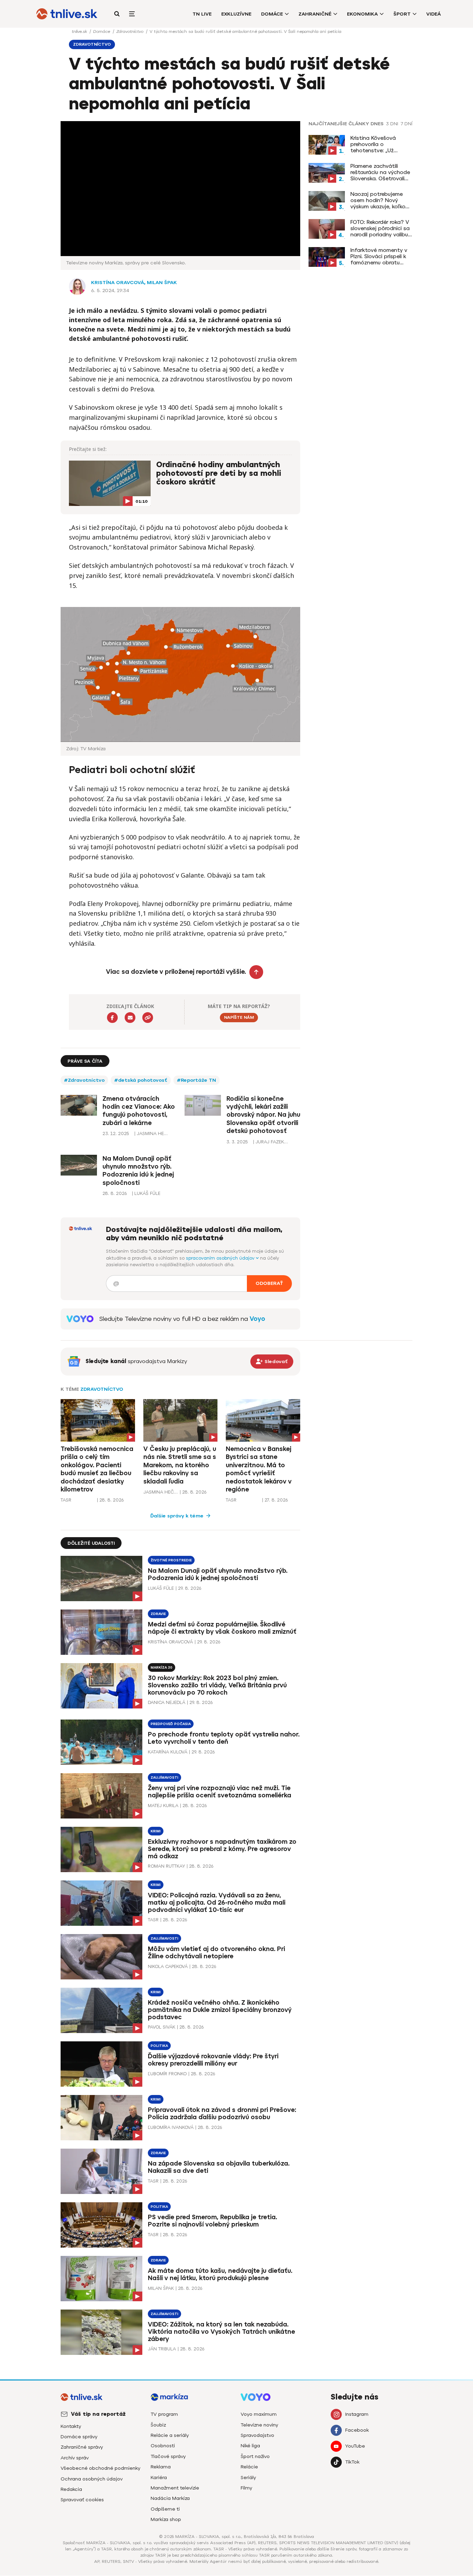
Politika (159, 2046)
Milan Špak (162, 283)
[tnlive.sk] (67, 14)
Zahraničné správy (82, 2447)
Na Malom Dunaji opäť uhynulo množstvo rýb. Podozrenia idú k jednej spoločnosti (138, 1171)
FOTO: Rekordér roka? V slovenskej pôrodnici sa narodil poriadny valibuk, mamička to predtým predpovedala (381, 228)
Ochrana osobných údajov (92, 2479)
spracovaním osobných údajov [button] (221, 1258)
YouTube (355, 2446)
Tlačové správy (168, 2456)
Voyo (257, 1319)
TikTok (352, 2462)
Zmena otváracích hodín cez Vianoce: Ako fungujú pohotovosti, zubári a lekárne (139, 1111)
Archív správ (75, 2458)
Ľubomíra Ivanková (171, 2127)
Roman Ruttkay (166, 1866)
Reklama (161, 2467)
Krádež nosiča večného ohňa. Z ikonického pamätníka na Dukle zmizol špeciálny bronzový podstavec (220, 2010)
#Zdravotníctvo (84, 1080)
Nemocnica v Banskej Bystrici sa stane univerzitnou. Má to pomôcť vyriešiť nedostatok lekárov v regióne (259, 1469)
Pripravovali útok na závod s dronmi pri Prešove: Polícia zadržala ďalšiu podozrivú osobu (222, 2114)
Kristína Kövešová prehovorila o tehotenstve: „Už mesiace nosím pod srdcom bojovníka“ (375, 144)
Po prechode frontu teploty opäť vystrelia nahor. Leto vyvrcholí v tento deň (224, 1738)
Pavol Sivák (162, 2027)
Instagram (357, 2414)
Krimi (156, 1831)
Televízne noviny (259, 2425)
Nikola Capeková (168, 1966)
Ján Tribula (162, 2349)
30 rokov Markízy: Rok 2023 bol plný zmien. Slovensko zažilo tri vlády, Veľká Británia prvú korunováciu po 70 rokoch (217, 1685)
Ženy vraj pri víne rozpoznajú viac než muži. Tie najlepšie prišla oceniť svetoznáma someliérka (220, 1792)
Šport (402, 14)
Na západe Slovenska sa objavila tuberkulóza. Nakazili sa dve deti (219, 2167)
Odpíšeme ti (165, 2509)
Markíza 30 (162, 1667)
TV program (164, 2414)
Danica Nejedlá (167, 1702)
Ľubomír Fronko (167, 2074)
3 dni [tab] (392, 124)
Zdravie (158, 1614)
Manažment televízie (175, 2488)
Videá (434, 14)
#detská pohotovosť (141, 1080)
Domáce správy (79, 2437)
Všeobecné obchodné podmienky (100, 2468)
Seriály (248, 2478)
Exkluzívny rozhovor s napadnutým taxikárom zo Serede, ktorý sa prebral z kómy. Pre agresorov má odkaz (222, 1849)
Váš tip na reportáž (98, 2414)
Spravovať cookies (82, 2500)
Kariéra (159, 2478)
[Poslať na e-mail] (130, 1018)
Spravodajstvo (257, 2435)
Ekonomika (362, 14)
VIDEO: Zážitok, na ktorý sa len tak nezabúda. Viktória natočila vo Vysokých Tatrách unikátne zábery (221, 2332)
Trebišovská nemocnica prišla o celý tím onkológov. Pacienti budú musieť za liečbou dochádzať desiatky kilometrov (97, 1469)
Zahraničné (315, 14)
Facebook (357, 2430)
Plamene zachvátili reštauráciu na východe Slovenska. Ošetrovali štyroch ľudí (380, 172)
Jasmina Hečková (161, 1492)
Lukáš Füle (161, 1588)
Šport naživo (255, 2456)
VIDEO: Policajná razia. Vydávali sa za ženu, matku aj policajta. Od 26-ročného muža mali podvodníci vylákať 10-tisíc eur (217, 1903)
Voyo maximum (259, 2414)
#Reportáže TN (197, 1080)
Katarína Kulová (168, 1752)
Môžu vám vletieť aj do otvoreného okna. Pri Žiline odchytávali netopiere (216, 1953)
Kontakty (71, 2426)
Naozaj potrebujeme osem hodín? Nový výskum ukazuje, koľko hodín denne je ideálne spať (380, 200)
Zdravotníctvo (131, 31)
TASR (66, 1500)
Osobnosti (163, 2446)
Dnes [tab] (377, 124)
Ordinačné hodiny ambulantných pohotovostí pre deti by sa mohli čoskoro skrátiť (219, 474)
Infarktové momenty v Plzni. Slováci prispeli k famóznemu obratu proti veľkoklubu (379, 256)
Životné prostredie (171, 1560)
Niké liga (250, 2446)
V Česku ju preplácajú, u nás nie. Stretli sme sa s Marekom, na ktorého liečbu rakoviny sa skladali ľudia (180, 1465)
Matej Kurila (163, 1806)
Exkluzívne (236, 14)
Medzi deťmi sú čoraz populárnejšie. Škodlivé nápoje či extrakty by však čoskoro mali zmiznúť (222, 1628)
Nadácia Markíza (170, 2498)
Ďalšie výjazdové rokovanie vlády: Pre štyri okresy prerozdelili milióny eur (213, 2060)
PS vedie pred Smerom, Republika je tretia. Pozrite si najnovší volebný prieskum (212, 2221)
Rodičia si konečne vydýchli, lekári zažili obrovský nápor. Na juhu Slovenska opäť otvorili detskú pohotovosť (263, 1115)
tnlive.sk (80, 31)
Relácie (249, 2467)
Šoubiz (158, 2425)
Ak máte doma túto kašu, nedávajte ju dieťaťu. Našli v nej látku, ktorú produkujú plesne (220, 2274)
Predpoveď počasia (171, 1724)
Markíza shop (166, 2519)
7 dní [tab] (407, 124)
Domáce (272, 14)
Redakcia (71, 2489)
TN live (202, 14)
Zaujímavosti (164, 1777)
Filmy (246, 2488)
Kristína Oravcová (118, 283)
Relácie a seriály (170, 2435)
